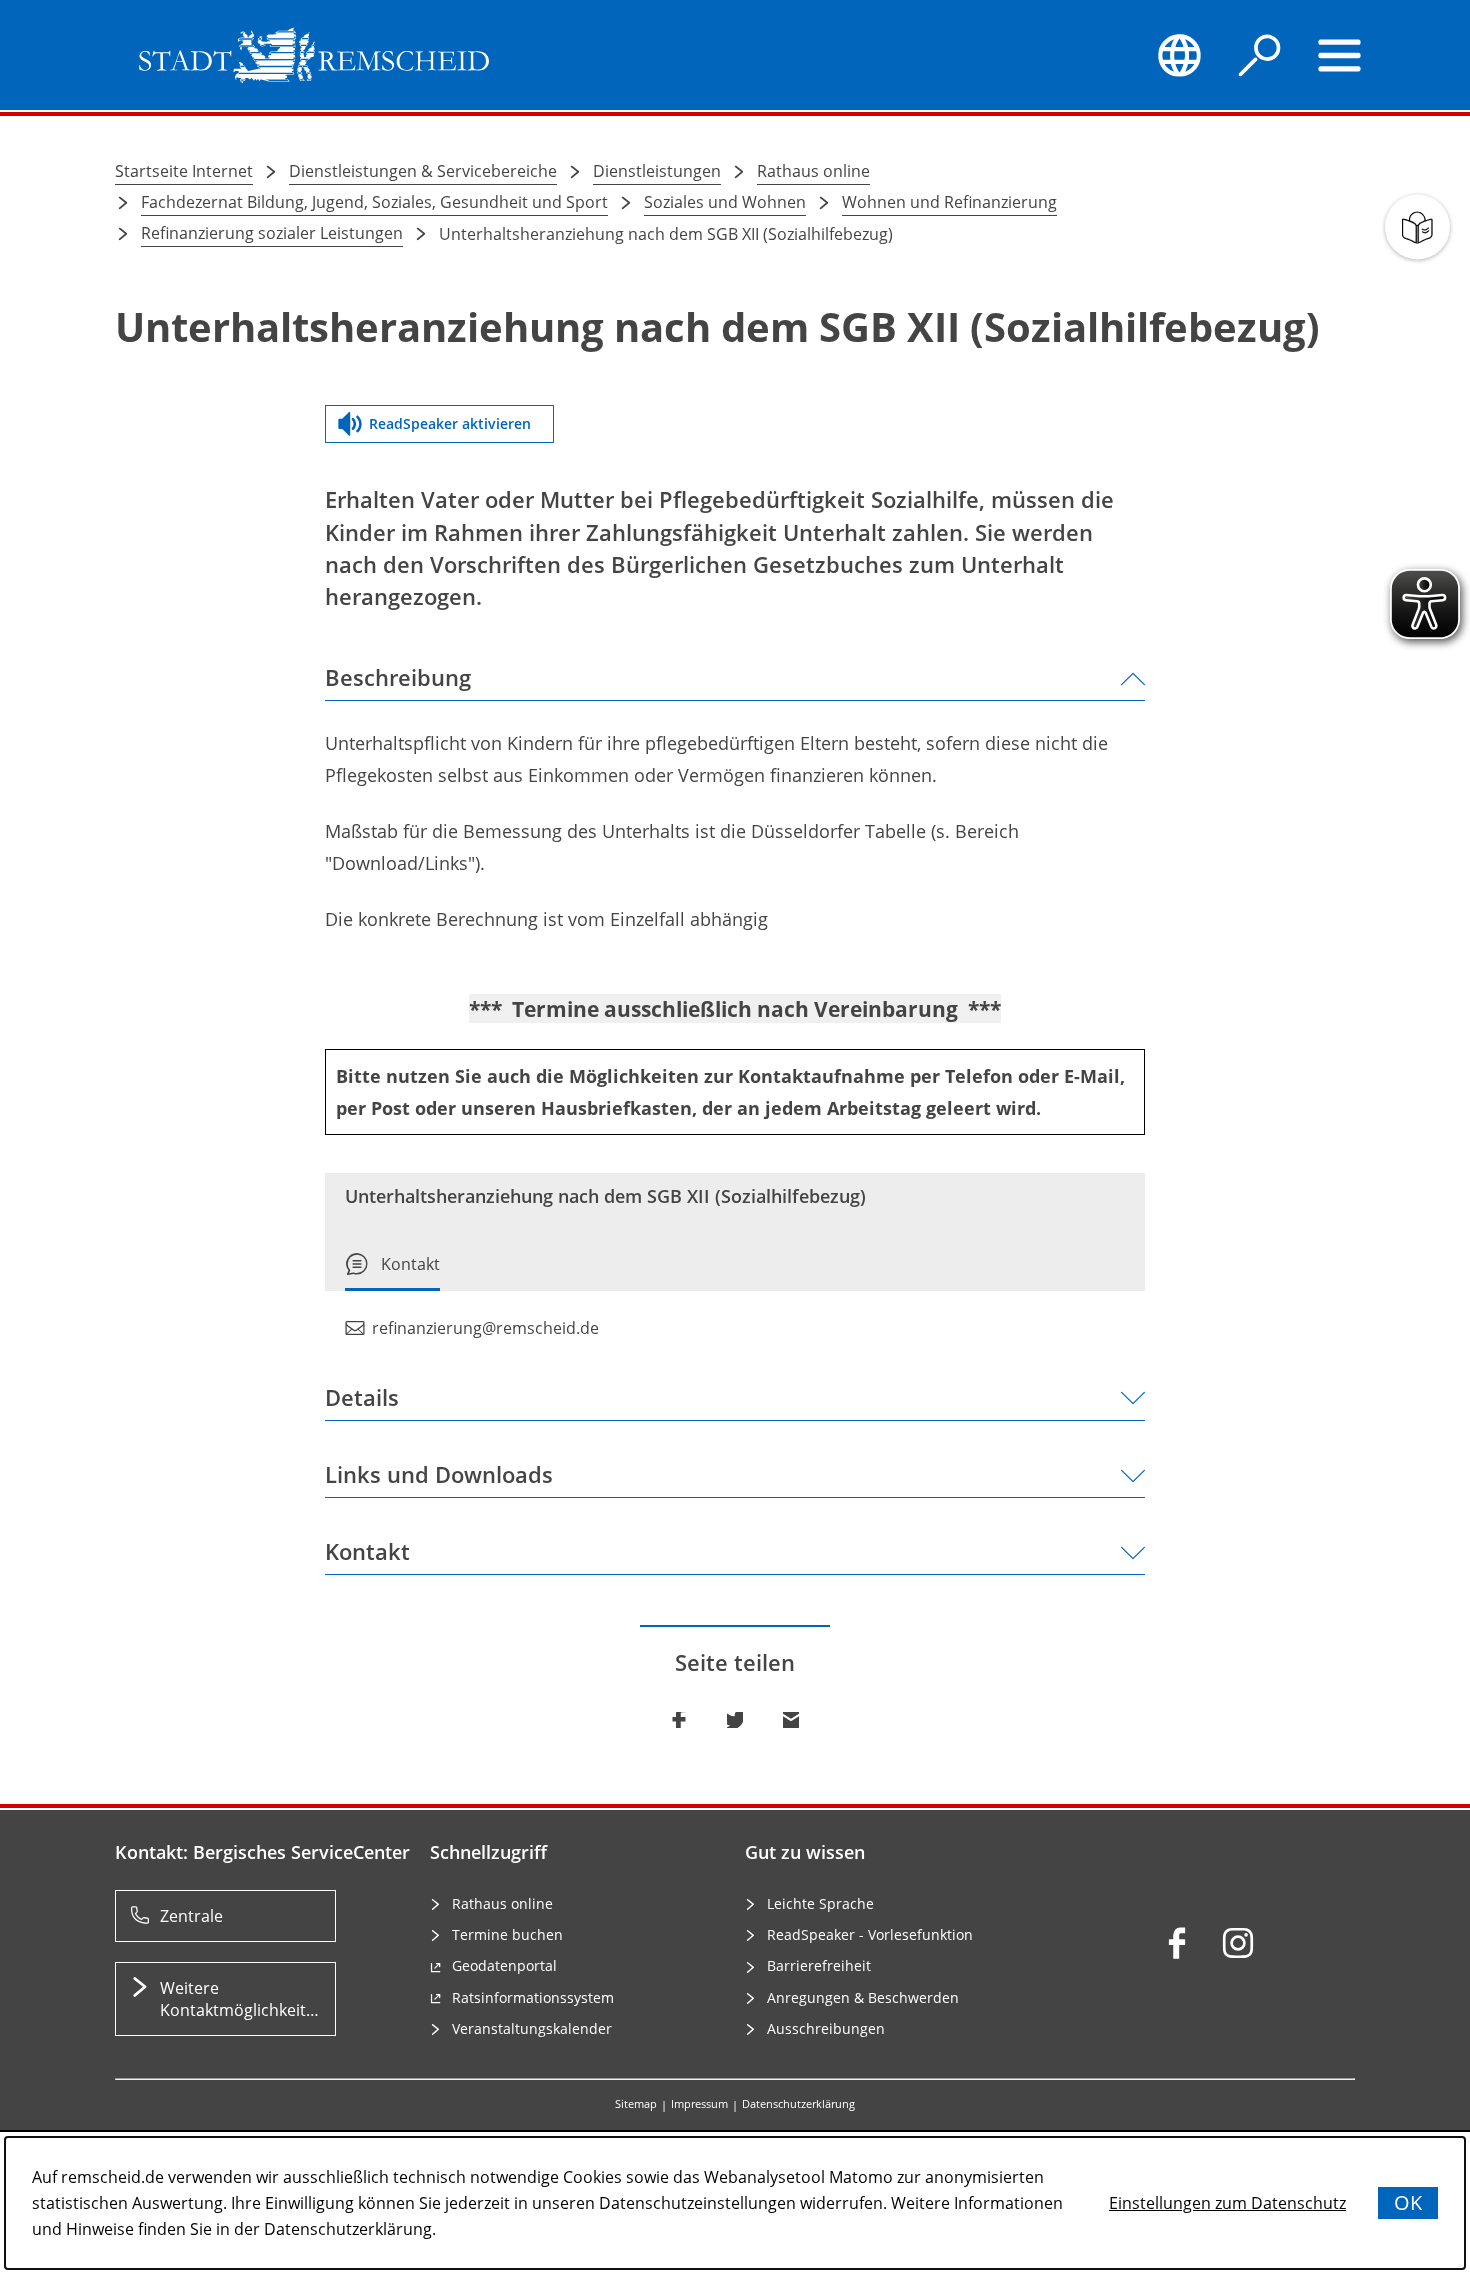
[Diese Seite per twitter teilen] (735, 1720)
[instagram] (1238, 1943)
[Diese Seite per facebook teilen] (679, 1720)
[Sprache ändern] (1179, 55)
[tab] (392, 1271)
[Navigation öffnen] (1340, 55)
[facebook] (1177, 1943)
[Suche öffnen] (1260, 55)
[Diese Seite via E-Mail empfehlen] (791, 1720)
